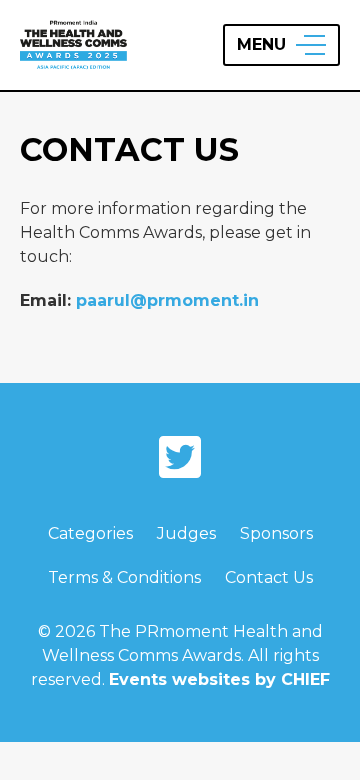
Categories (90, 533)
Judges (186, 533)
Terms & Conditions (124, 577)
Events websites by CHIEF (219, 679)
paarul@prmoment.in (167, 300)
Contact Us (269, 577)
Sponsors (276, 533)
